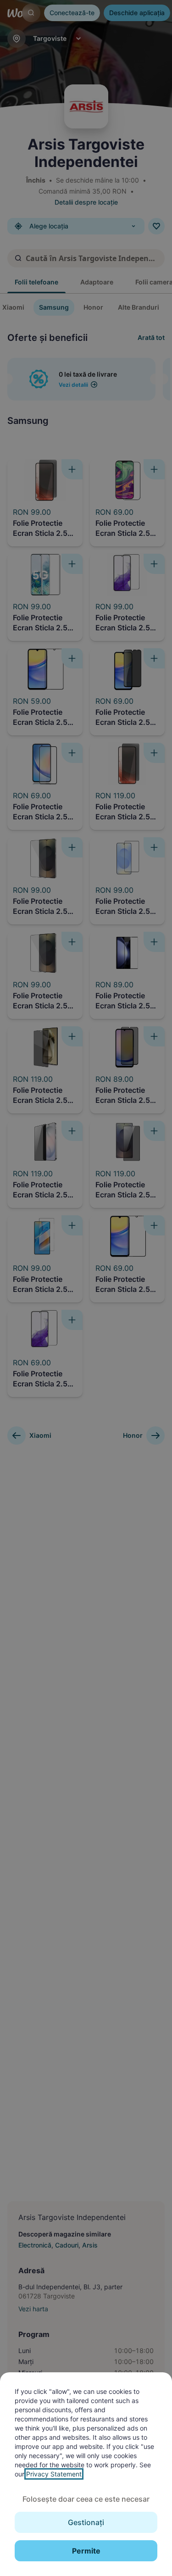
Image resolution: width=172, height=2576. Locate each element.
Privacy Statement (54, 2474)
